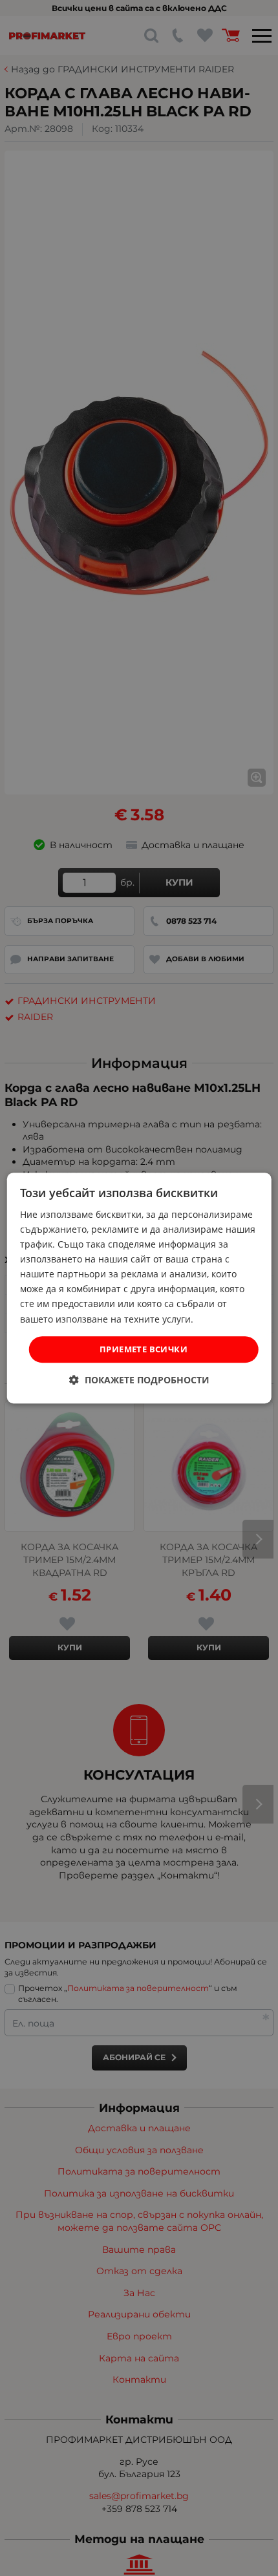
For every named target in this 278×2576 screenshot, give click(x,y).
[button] (139, 1380)
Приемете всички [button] (144, 1349)
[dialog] (139, 1288)
